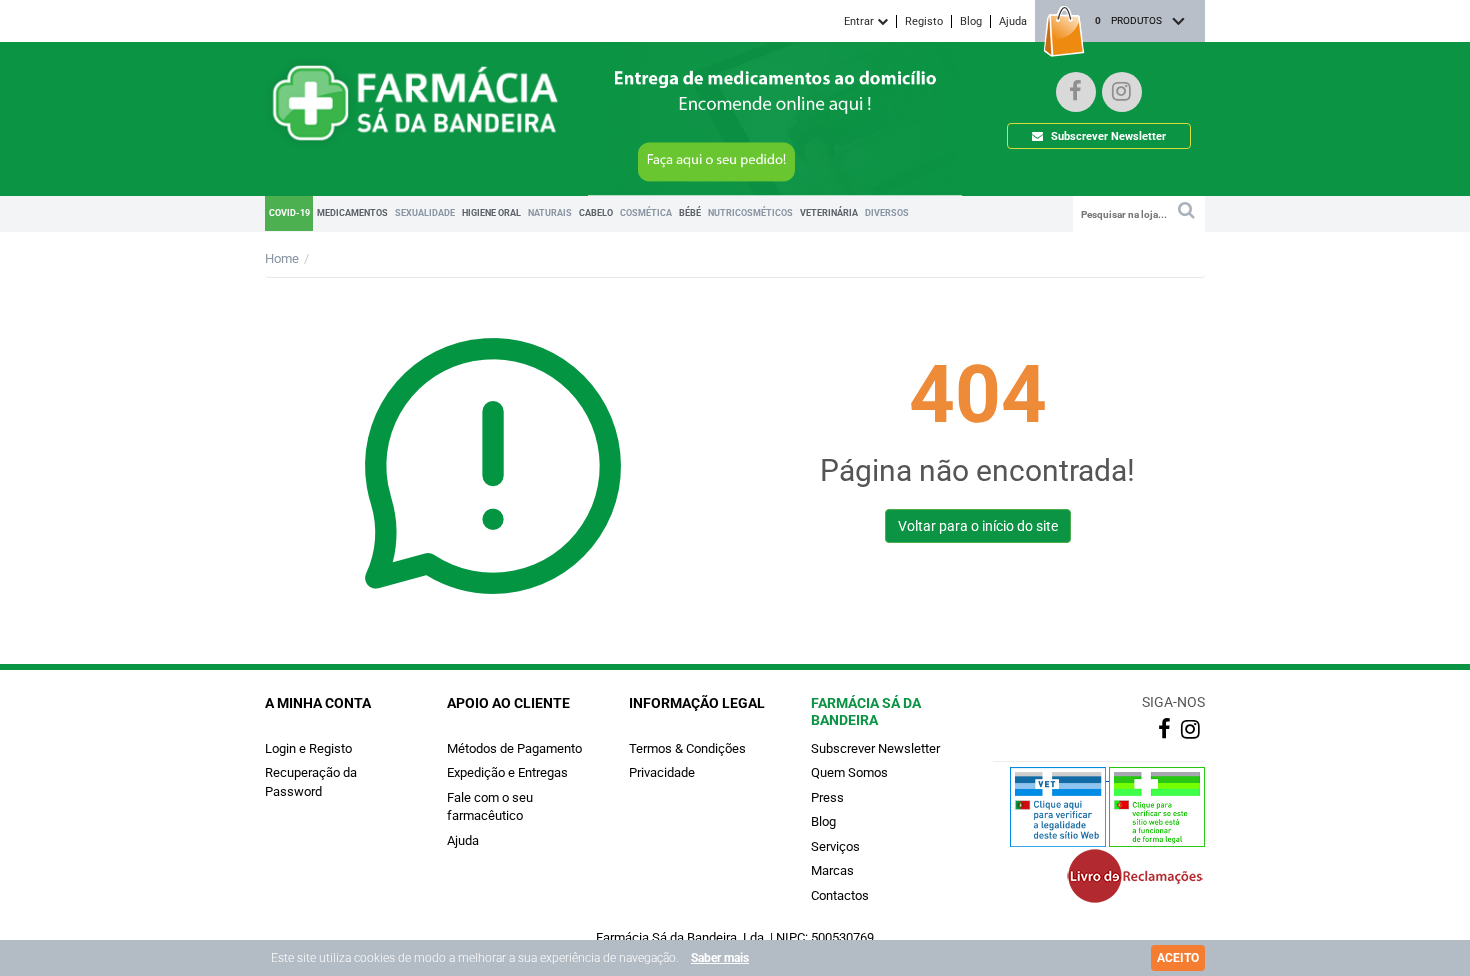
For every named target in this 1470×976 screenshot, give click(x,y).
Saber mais (720, 958)
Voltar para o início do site (978, 526)
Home (282, 258)
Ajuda (1013, 21)
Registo (924, 21)
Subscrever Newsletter (1107, 136)
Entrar (860, 21)
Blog (971, 21)
